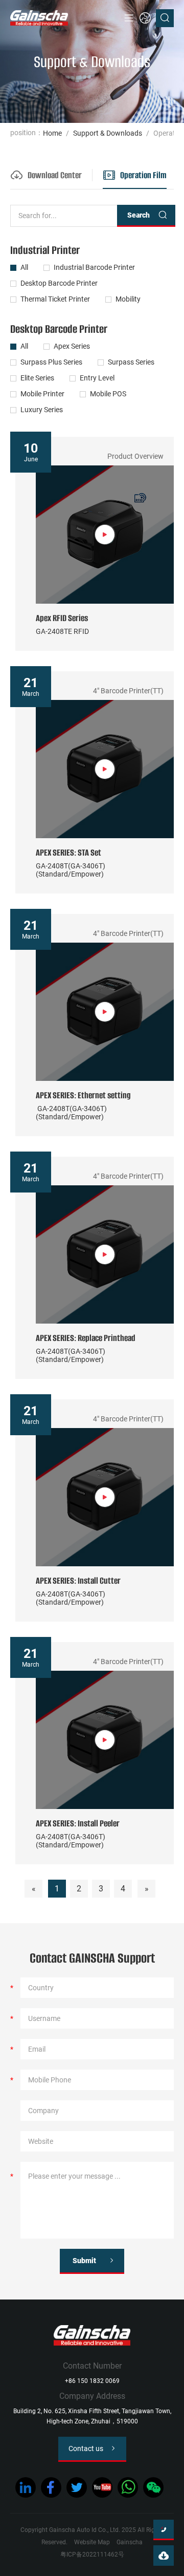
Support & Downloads (108, 133)
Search (139, 215)
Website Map (92, 2542)
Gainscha (130, 2542)
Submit (84, 2261)
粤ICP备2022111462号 (92, 2554)
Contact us (86, 2449)
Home (52, 133)
